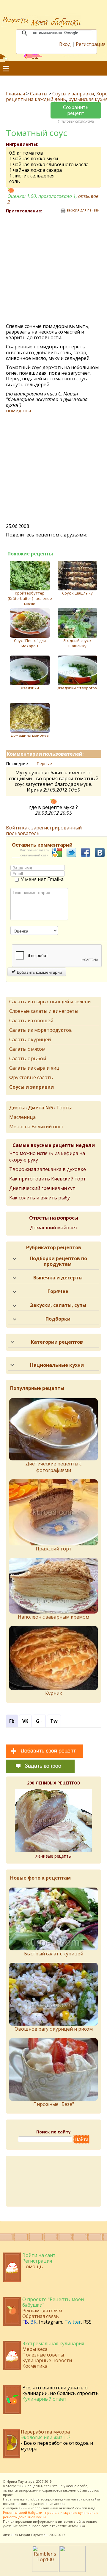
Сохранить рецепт (76, 110)
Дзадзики (30, 688)
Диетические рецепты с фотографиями (53, 1467)
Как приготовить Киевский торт (48, 1179)
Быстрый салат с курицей (54, 1954)
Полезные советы (43, 2355)
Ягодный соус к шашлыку (77, 643)
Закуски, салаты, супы (58, 1305)
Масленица (22, 1117)
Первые (44, 764)
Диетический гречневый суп (42, 1188)
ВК (33, 2322)
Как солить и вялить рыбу (40, 1198)
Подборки (58, 1319)
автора (60, 2504)
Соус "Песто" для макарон (30, 643)
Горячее (58, 1291)
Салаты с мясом (27, 1049)
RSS (87, 2322)
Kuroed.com (38, 2526)
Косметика (35, 2366)
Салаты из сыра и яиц (34, 1068)
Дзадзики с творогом (77, 688)
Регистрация (91, 44)
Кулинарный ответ (44, 2399)
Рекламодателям (42, 2311)
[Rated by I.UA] (73, 2570)
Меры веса (35, 2349)
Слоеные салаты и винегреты (44, 1011)
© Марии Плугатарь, (32, 2535)
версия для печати (83, 210)
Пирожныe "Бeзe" (54, 2104)
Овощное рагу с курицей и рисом (54, 2029)
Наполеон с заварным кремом (53, 1617)
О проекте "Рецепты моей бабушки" (53, 2302)
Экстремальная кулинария (53, 2343)
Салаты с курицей (30, 1039)
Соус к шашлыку (77, 593)
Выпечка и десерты (58, 1278)
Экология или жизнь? (46, 2437)
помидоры (18, 411)
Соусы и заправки (73, 94)
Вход (65, 44)
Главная (15, 94)
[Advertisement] (53, 269)
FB (25, 2322)
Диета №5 (40, 1108)
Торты (64, 1108)
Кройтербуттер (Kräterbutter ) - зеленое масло (30, 598)
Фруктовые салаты (31, 1077)
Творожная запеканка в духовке (48, 1169)
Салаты (39, 94)
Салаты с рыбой (28, 1058)
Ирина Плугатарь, (21, 2481)
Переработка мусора (45, 2432)
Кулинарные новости (47, 2360)
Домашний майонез (30, 735)
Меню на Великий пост (36, 1127)
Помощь (33, 2266)
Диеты (17, 1108)
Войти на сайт (39, 2255)
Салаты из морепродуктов (41, 1030)
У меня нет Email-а (42, 880)
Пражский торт (54, 1549)
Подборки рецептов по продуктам (58, 1261)
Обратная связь (41, 2316)
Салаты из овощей (31, 1021)
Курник (54, 1693)
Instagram (51, 2322)
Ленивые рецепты (54, 1856)
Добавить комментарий (39, 972)
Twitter (73, 2322)
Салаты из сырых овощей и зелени (50, 1002)
